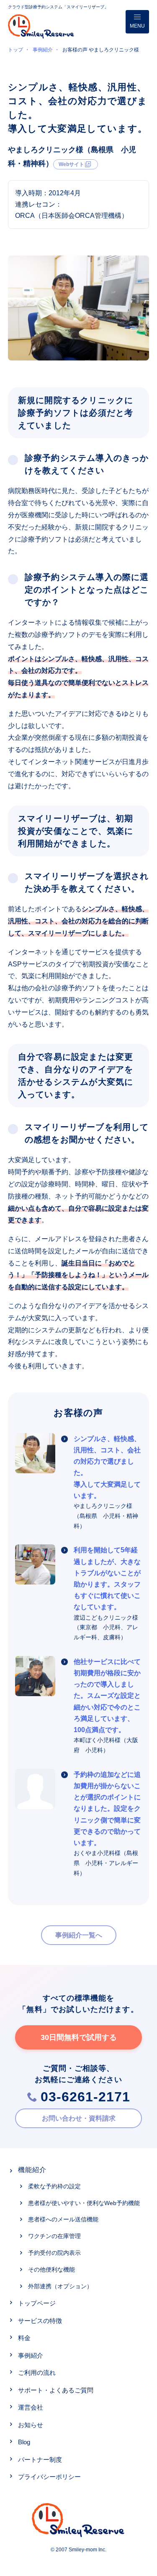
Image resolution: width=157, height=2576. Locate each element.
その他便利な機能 (51, 2269)
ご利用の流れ (37, 2373)
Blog (24, 2442)
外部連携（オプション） (60, 2286)
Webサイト (71, 164)
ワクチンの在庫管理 (54, 2236)
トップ (15, 50)
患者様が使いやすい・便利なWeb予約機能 (84, 2203)
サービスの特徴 (40, 2321)
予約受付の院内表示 (54, 2253)
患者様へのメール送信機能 (63, 2219)
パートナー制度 (40, 2460)
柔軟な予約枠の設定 (54, 2186)
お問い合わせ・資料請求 (79, 2118)
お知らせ (31, 2425)
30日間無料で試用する (79, 2037)
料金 (24, 2338)
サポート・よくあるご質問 (56, 2390)
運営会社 (31, 2407)
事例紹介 (43, 50)
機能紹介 (32, 2170)
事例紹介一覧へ (79, 1935)
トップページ (37, 2303)
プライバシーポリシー (49, 2477)
